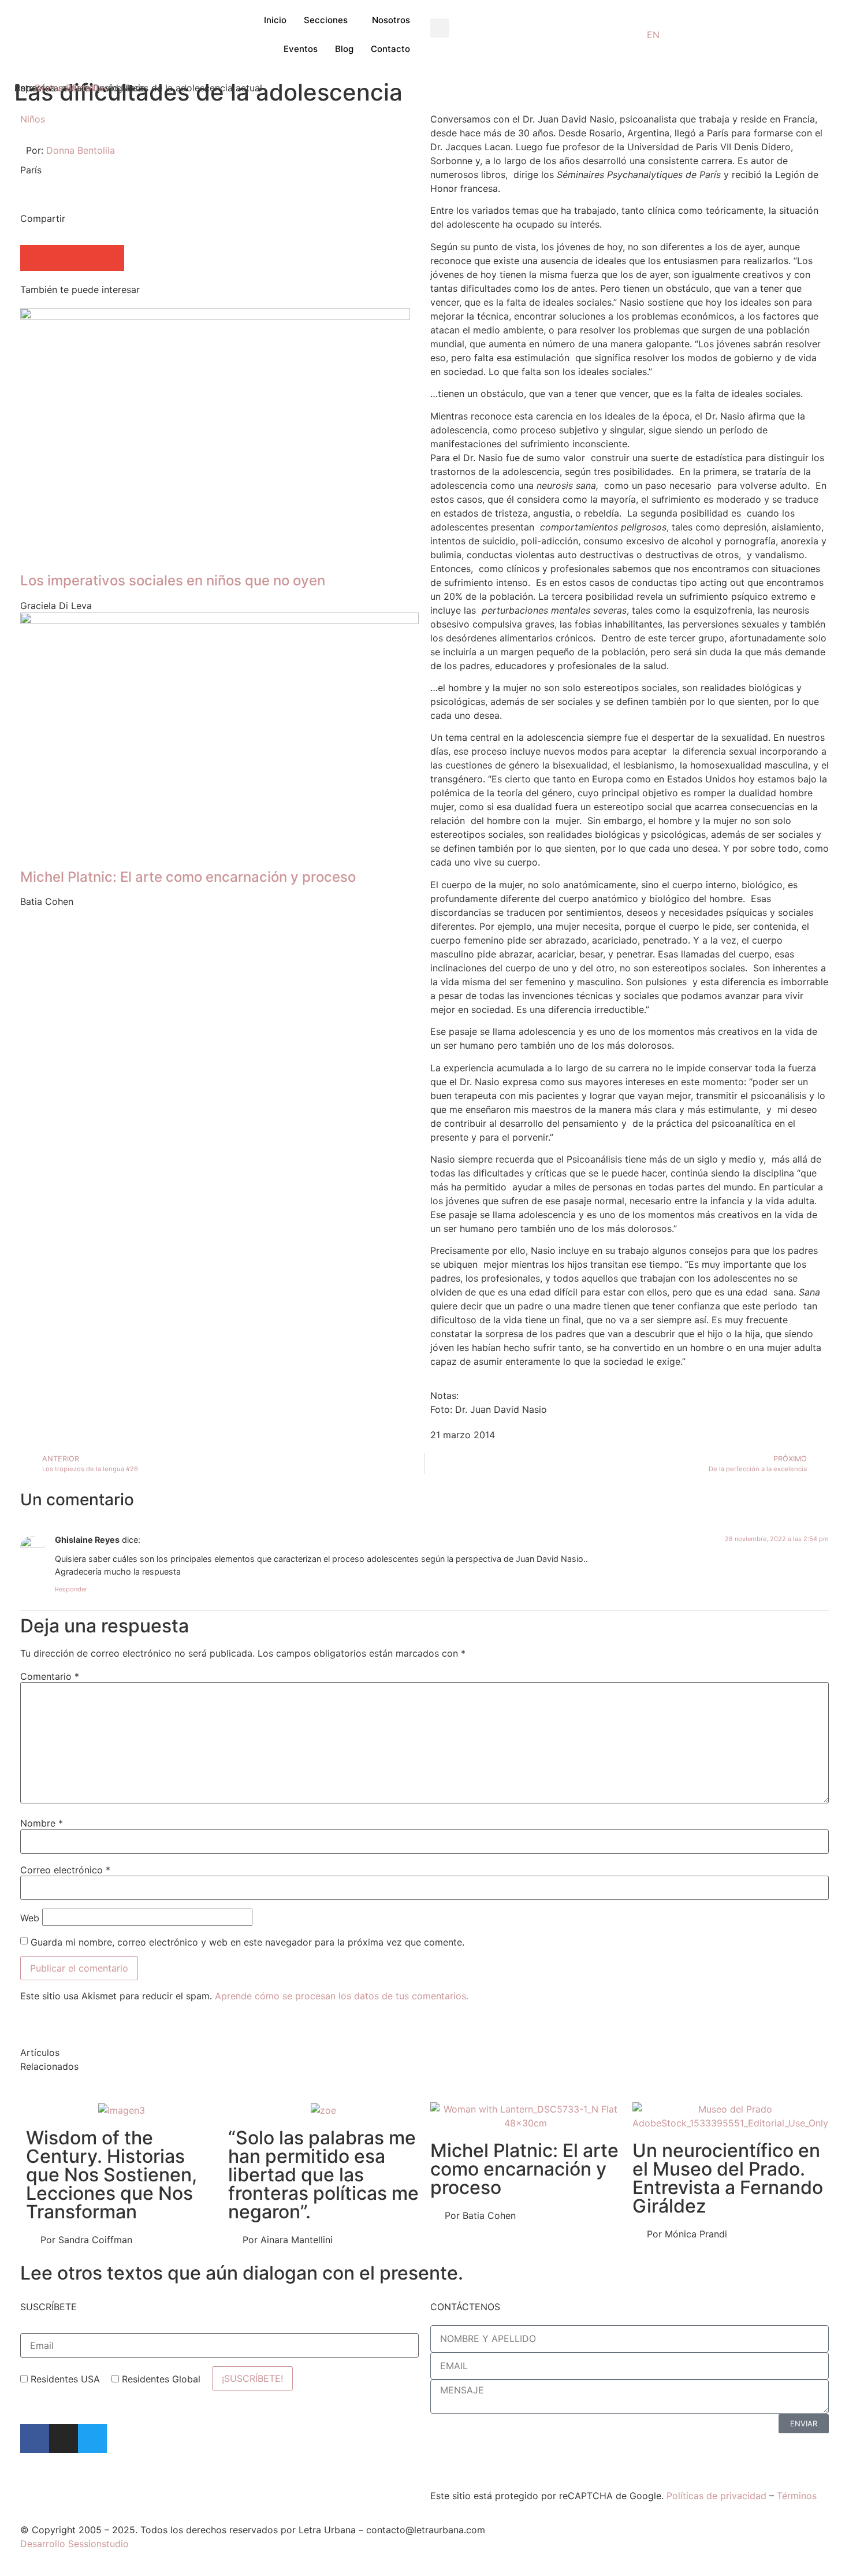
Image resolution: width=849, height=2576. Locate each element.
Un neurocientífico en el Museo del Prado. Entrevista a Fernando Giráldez (728, 2178)
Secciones (326, 20)
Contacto (390, 49)
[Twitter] (92, 2438)
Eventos (301, 49)
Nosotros (391, 20)
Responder (71, 1589)
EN (653, 35)
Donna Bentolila (69, 88)
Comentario (50, 1676)
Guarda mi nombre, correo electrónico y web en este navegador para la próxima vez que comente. (247, 1942)
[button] (440, 28)
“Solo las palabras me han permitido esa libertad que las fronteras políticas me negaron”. (323, 2175)
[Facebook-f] (35, 2438)
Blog (344, 49)
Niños (33, 119)
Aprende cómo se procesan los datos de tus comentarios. (342, 1996)
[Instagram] (64, 2438)
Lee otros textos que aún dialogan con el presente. (242, 2273)
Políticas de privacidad (716, 2496)
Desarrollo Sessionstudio (75, 2544)
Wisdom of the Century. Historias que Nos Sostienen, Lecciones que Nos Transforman (111, 2175)
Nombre (42, 1823)
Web (30, 1918)
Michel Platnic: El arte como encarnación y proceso (524, 2169)
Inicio (275, 20)
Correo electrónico (65, 1870)
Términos (797, 2496)
